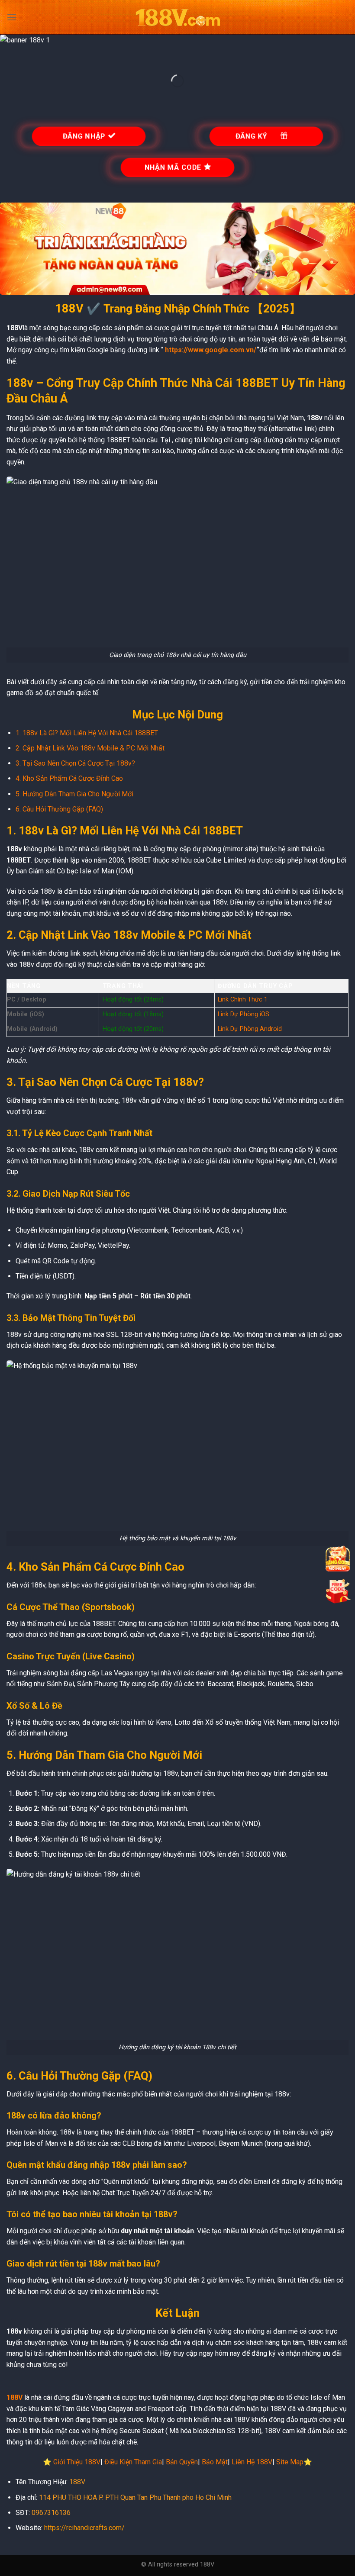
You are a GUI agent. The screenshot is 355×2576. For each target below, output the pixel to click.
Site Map (290, 2462)
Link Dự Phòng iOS (244, 1014)
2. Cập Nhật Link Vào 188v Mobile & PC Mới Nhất (90, 748)
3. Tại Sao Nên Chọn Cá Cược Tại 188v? (75, 763)
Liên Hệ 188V (252, 2462)
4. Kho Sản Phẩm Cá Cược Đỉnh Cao (69, 778)
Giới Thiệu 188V (77, 2462)
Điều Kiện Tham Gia (133, 2462)
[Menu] (12, 17)
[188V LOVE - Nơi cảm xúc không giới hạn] (177, 18)
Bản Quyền (182, 2462)
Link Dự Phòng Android (250, 1029)
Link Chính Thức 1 (243, 1000)
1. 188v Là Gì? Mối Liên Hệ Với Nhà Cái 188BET (87, 733)
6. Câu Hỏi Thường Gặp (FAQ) (59, 809)
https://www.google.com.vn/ (211, 350)
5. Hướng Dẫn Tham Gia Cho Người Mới (74, 794)
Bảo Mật (215, 2462)
